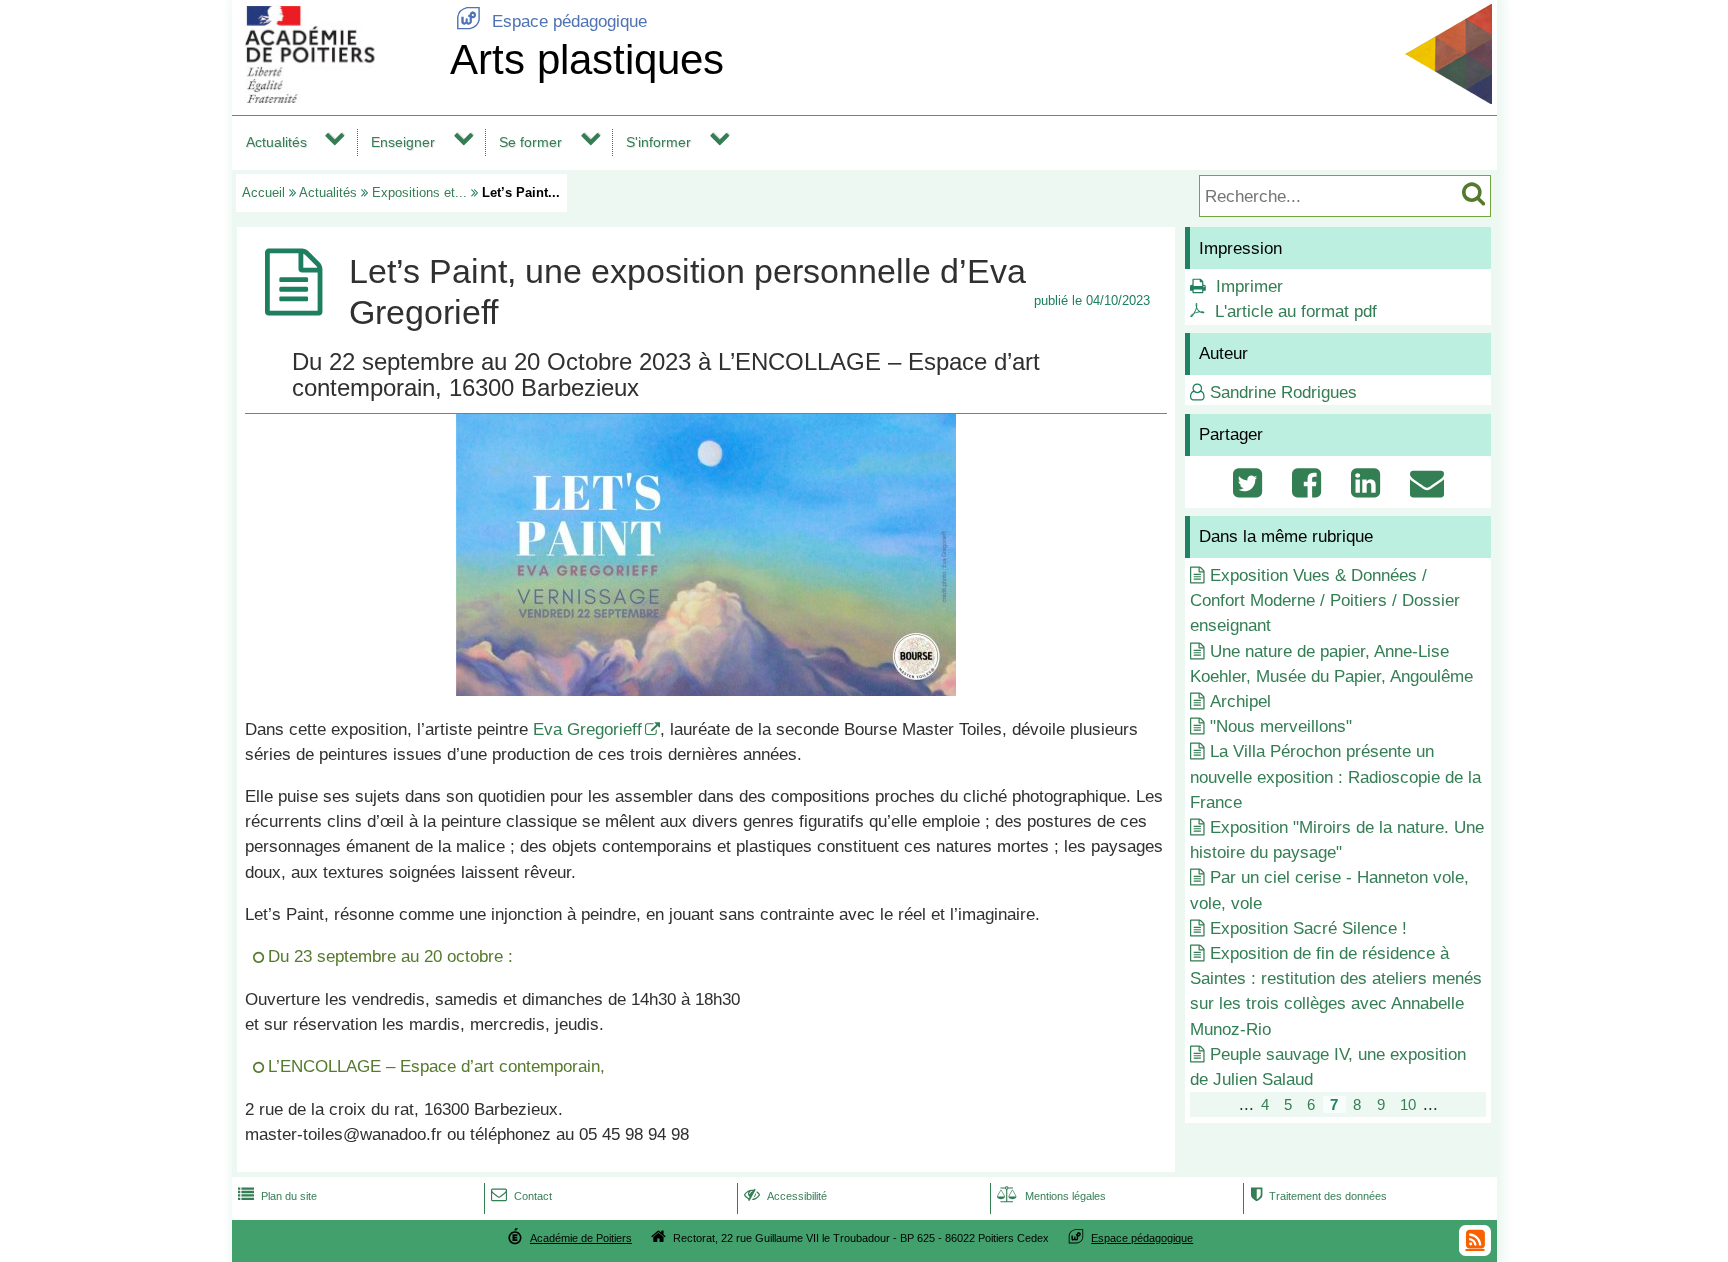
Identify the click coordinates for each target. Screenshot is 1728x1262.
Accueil (263, 192)
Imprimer (1249, 286)
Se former (530, 142)
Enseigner (403, 142)
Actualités (276, 142)
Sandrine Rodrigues (1283, 392)
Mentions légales (1051, 1196)
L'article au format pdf (1296, 311)
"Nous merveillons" (1281, 726)
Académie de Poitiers (581, 1238)
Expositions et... (419, 192)
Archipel (1240, 701)
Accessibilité (785, 1196)
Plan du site (277, 1196)
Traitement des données (1318, 1196)
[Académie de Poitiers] (337, 97)
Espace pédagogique (551, 21)
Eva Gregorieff (587, 729)
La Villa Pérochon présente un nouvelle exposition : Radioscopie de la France (1335, 776)
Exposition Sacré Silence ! (1308, 928)
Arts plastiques (587, 59)
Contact (521, 1196)
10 (1408, 1104)
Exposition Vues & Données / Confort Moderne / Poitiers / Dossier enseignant (1325, 600)
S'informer (658, 142)
